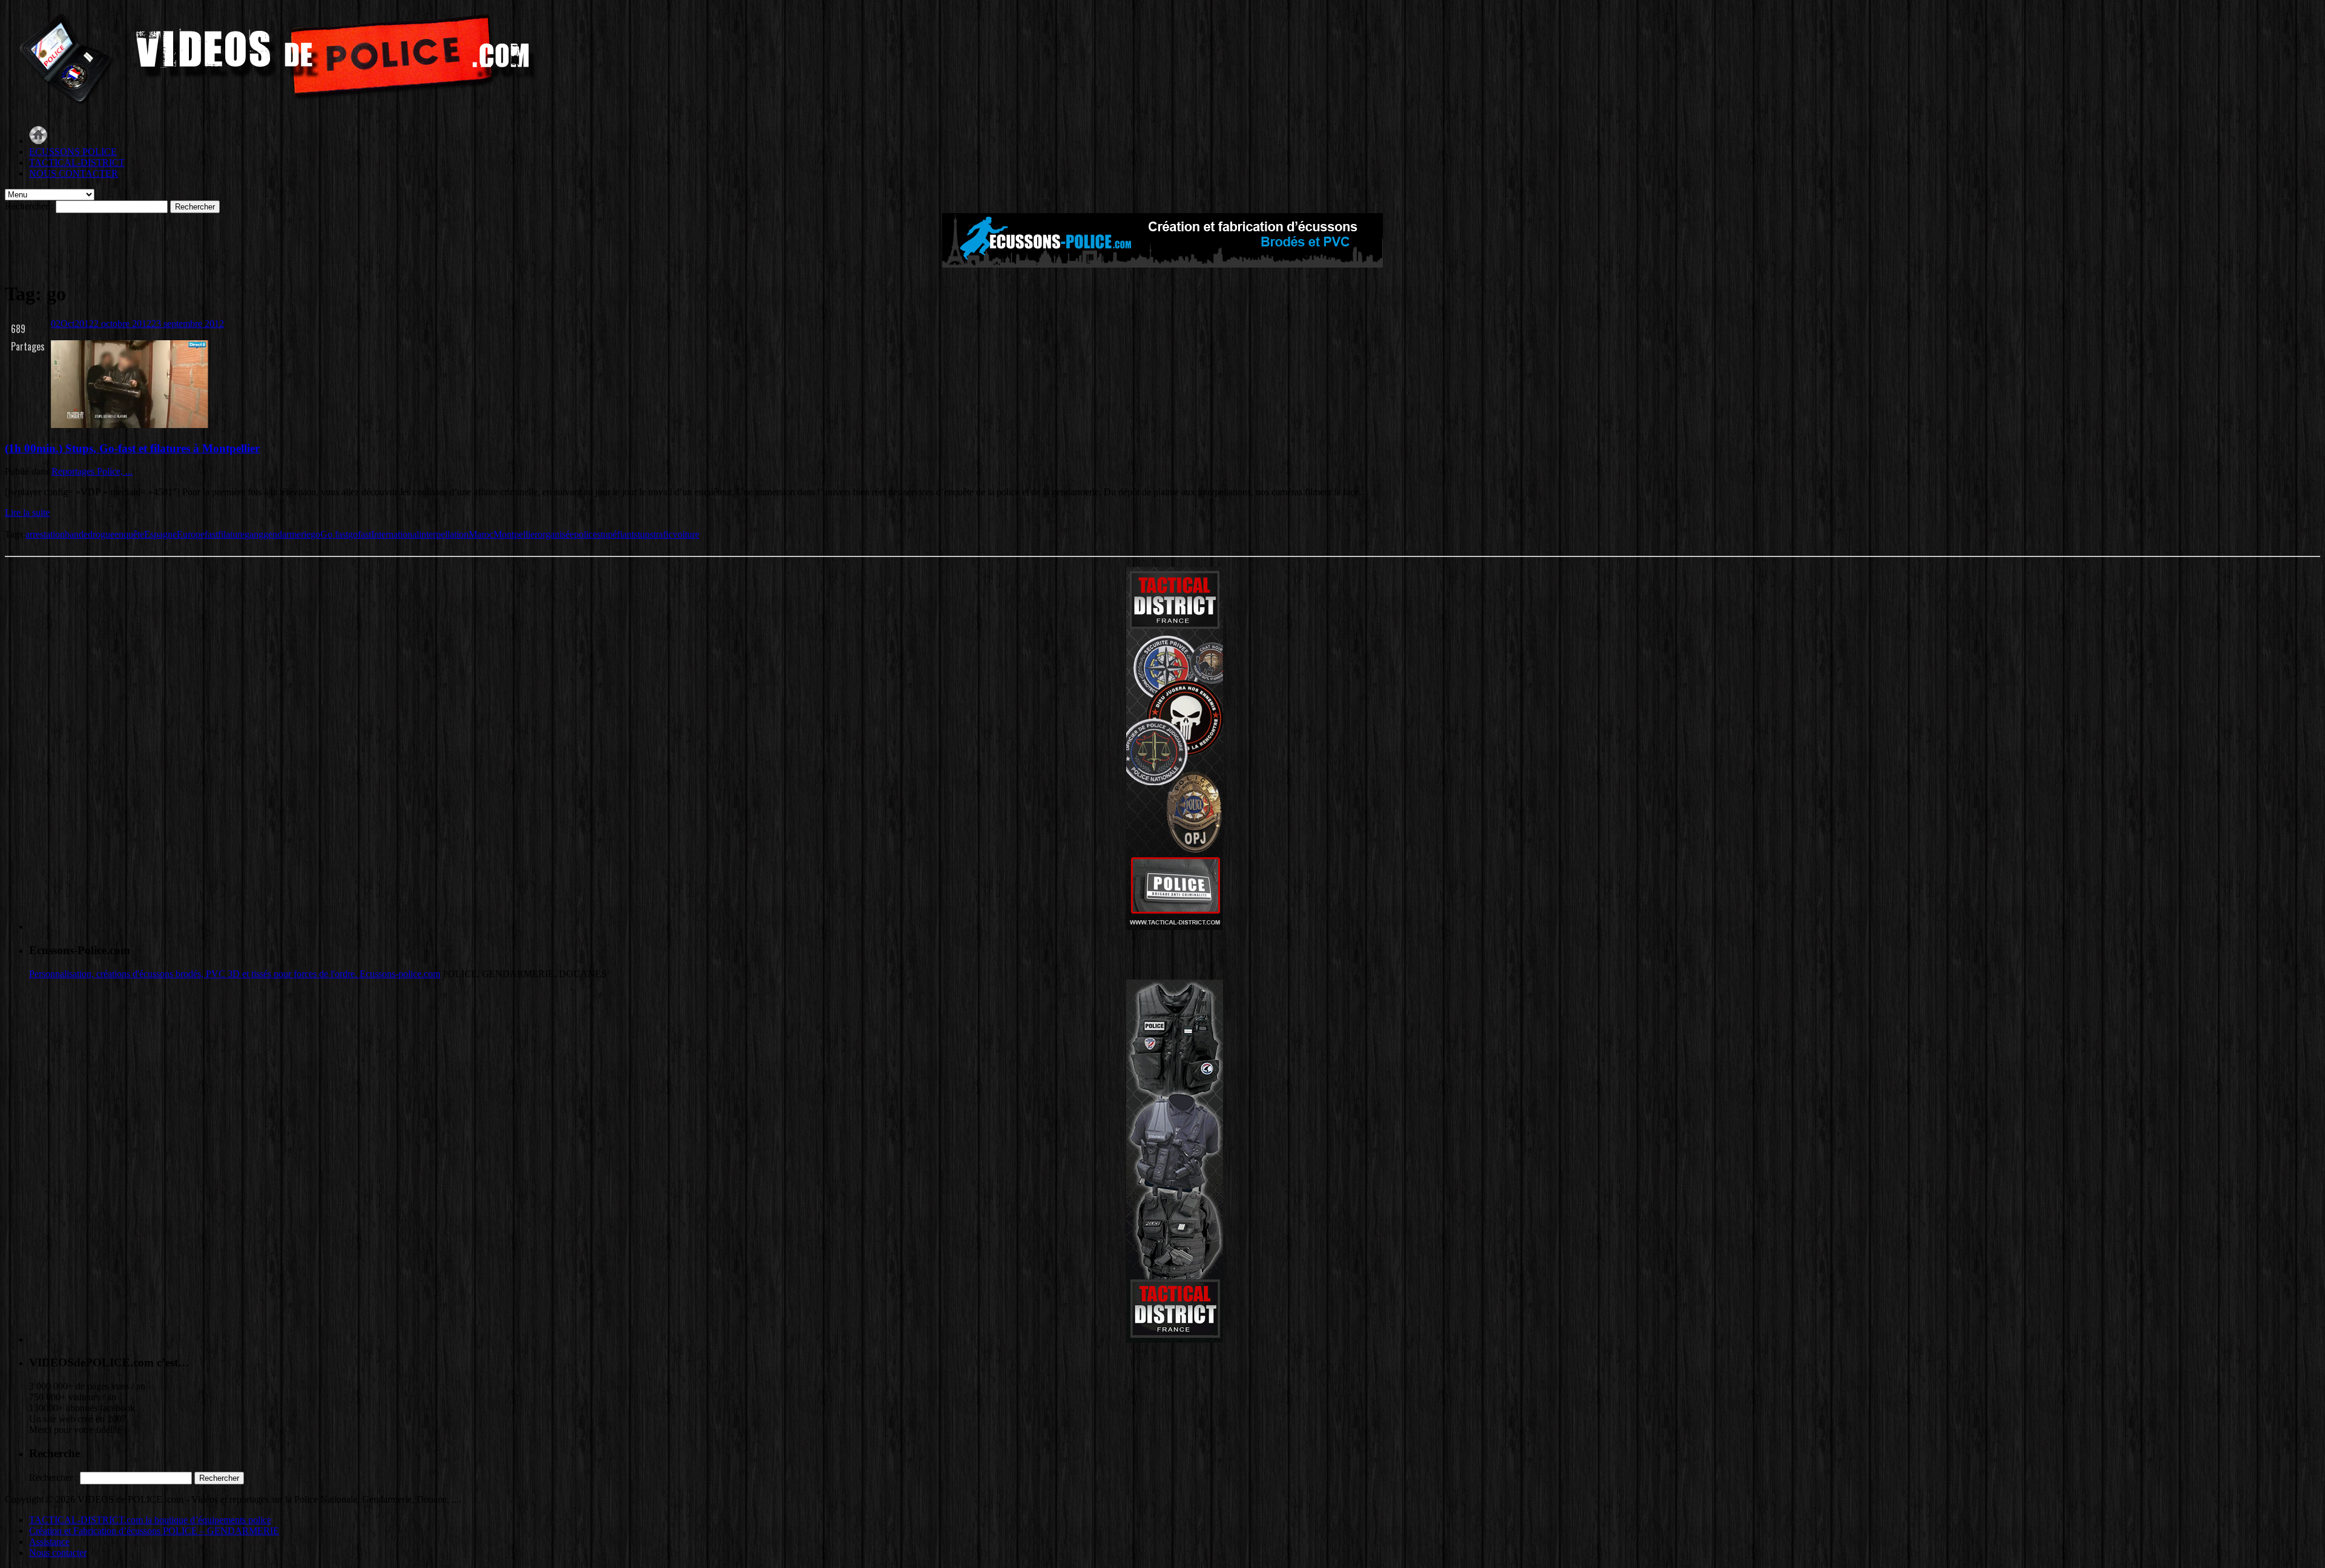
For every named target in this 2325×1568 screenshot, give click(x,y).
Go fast (334, 534)
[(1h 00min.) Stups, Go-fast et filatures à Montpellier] (130, 425)
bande (76, 534)
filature (231, 534)
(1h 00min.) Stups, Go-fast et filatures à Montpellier (132, 448)
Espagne (160, 534)
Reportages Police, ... (92, 471)
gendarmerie (287, 534)
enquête (129, 534)
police (585, 534)
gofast (360, 534)
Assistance (49, 1542)
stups (644, 534)
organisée (556, 534)
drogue (101, 534)
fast (211, 534)
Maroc (481, 534)
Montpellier (516, 534)
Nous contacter (58, 1553)
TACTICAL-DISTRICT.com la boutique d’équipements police (150, 1520)
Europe (191, 534)
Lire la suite (27, 512)
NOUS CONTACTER (74, 173)
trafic (663, 534)
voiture (686, 534)
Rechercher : (29, 206)
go (315, 534)
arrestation (45, 534)
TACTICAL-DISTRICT (77, 163)
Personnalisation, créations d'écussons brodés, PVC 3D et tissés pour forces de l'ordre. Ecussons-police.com (235, 974)
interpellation (444, 534)
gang (254, 534)
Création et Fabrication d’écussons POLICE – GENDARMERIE (154, 1531)
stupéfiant (615, 534)
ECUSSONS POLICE (73, 152)
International (395, 534)
